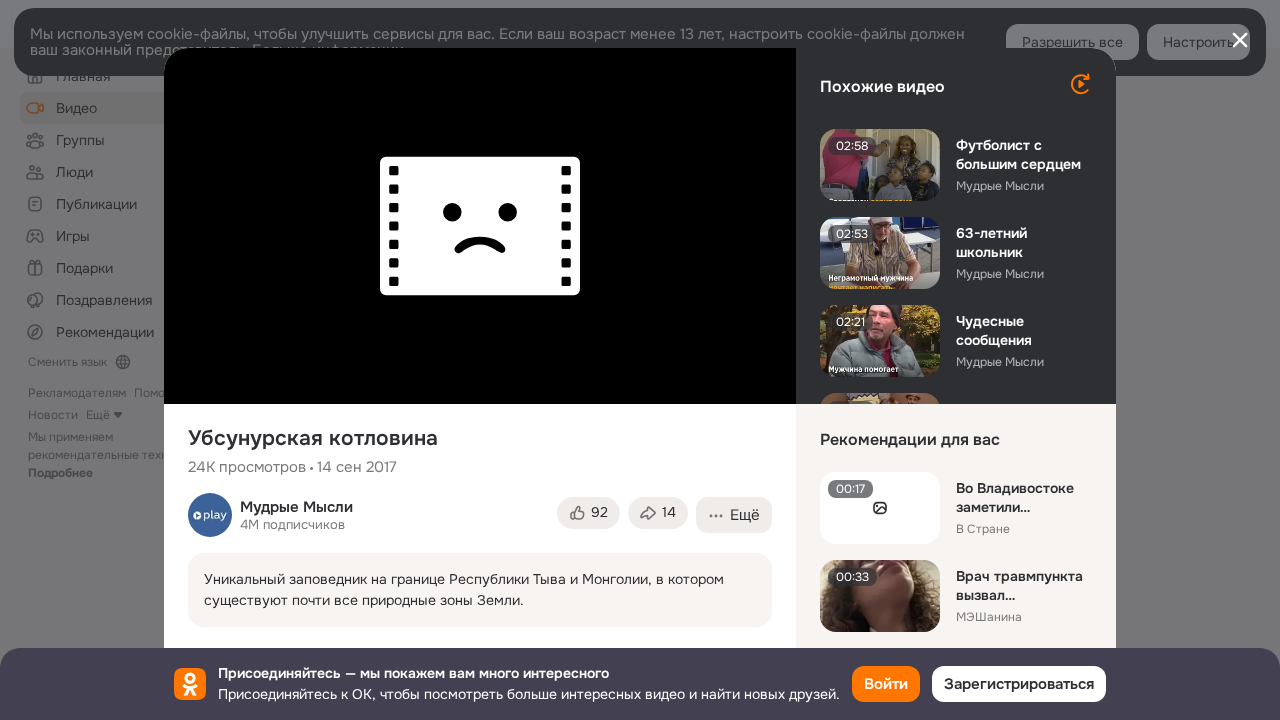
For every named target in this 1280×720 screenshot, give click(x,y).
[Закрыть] (1240, 40)
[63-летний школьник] (880, 253)
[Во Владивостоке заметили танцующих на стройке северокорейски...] (880, 508)
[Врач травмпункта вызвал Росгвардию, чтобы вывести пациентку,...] (880, 596)
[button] (588, 513)
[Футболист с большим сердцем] (880, 165)
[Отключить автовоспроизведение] (1080, 84)
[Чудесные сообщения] (880, 341)
